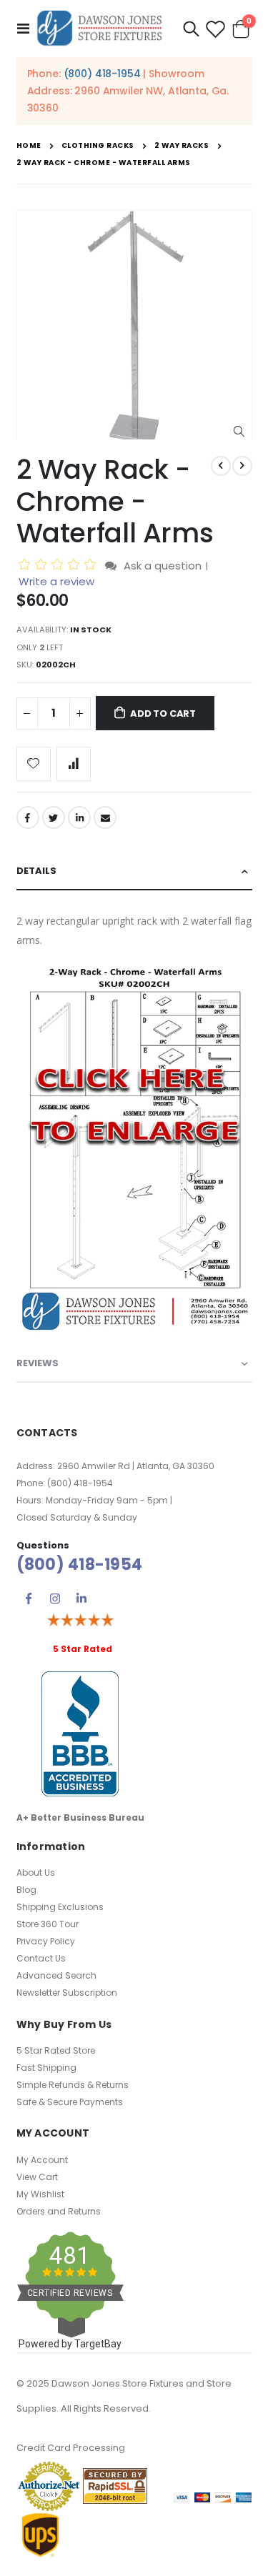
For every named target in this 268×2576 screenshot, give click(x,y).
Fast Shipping (46, 2068)
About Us (36, 1873)
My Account (42, 2160)
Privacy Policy (46, 1941)
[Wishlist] (215, 29)
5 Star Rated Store (56, 2050)
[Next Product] (242, 466)
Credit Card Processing (71, 2448)
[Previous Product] (221, 466)
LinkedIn (79, 817)
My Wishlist (40, 2194)
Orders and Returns (59, 2211)
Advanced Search (56, 1975)
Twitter (54, 817)
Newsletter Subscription (67, 1993)
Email (105, 817)
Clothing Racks (98, 146)
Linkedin (81, 1598)
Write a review (56, 581)
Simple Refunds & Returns (73, 2085)
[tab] (134, 871)
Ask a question (163, 566)
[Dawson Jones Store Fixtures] (99, 29)
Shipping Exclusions (60, 1907)
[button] (239, 432)
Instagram (55, 1598)
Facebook (28, 817)
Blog (26, 1890)
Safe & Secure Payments (70, 2102)
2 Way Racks (182, 146)
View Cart (37, 2177)
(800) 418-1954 (102, 74)
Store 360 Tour (48, 1924)
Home (29, 145)
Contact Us (41, 1958)
